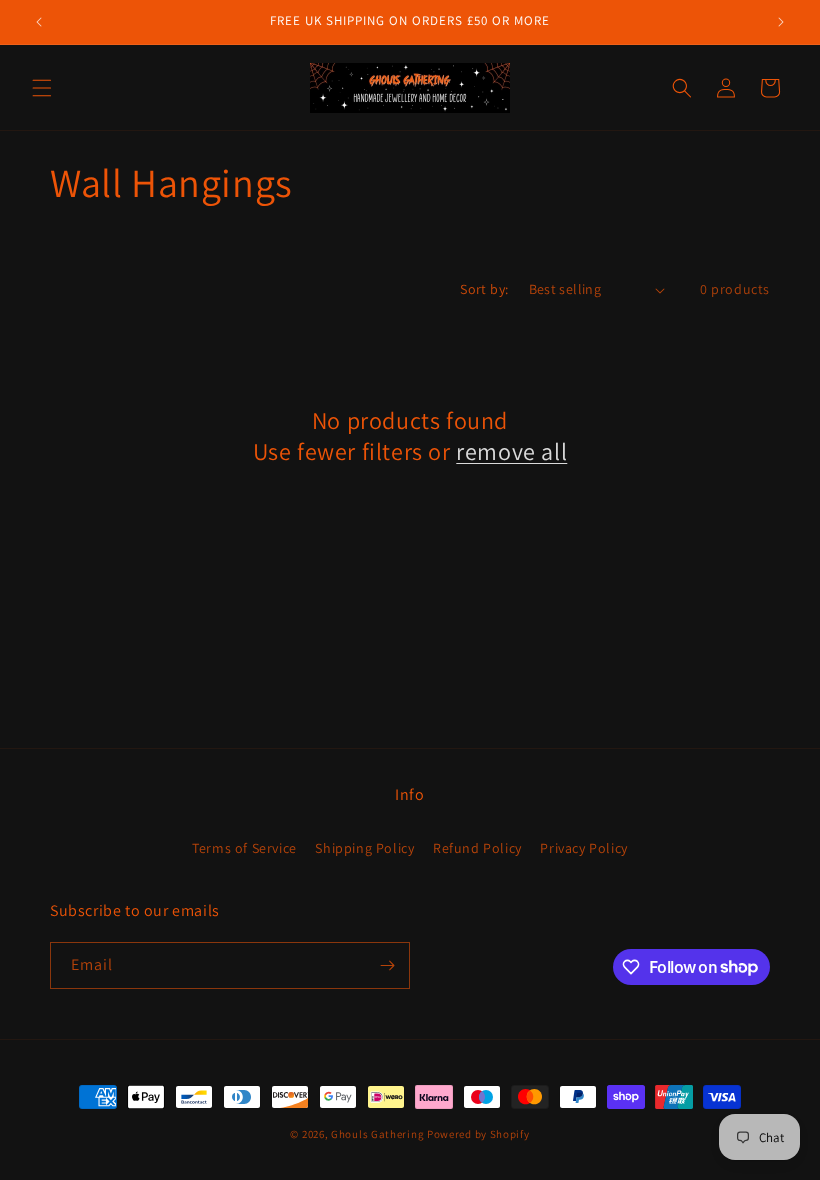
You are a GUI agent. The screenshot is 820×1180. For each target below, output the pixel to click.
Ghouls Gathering (379, 1134)
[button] (42, 88)
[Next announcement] (781, 22)
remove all (511, 451)
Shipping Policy (364, 848)
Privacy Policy (583, 848)
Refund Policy (477, 848)
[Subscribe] (387, 965)
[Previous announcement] (39, 22)
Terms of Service (244, 848)
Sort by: (484, 289)
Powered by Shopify (478, 1134)
